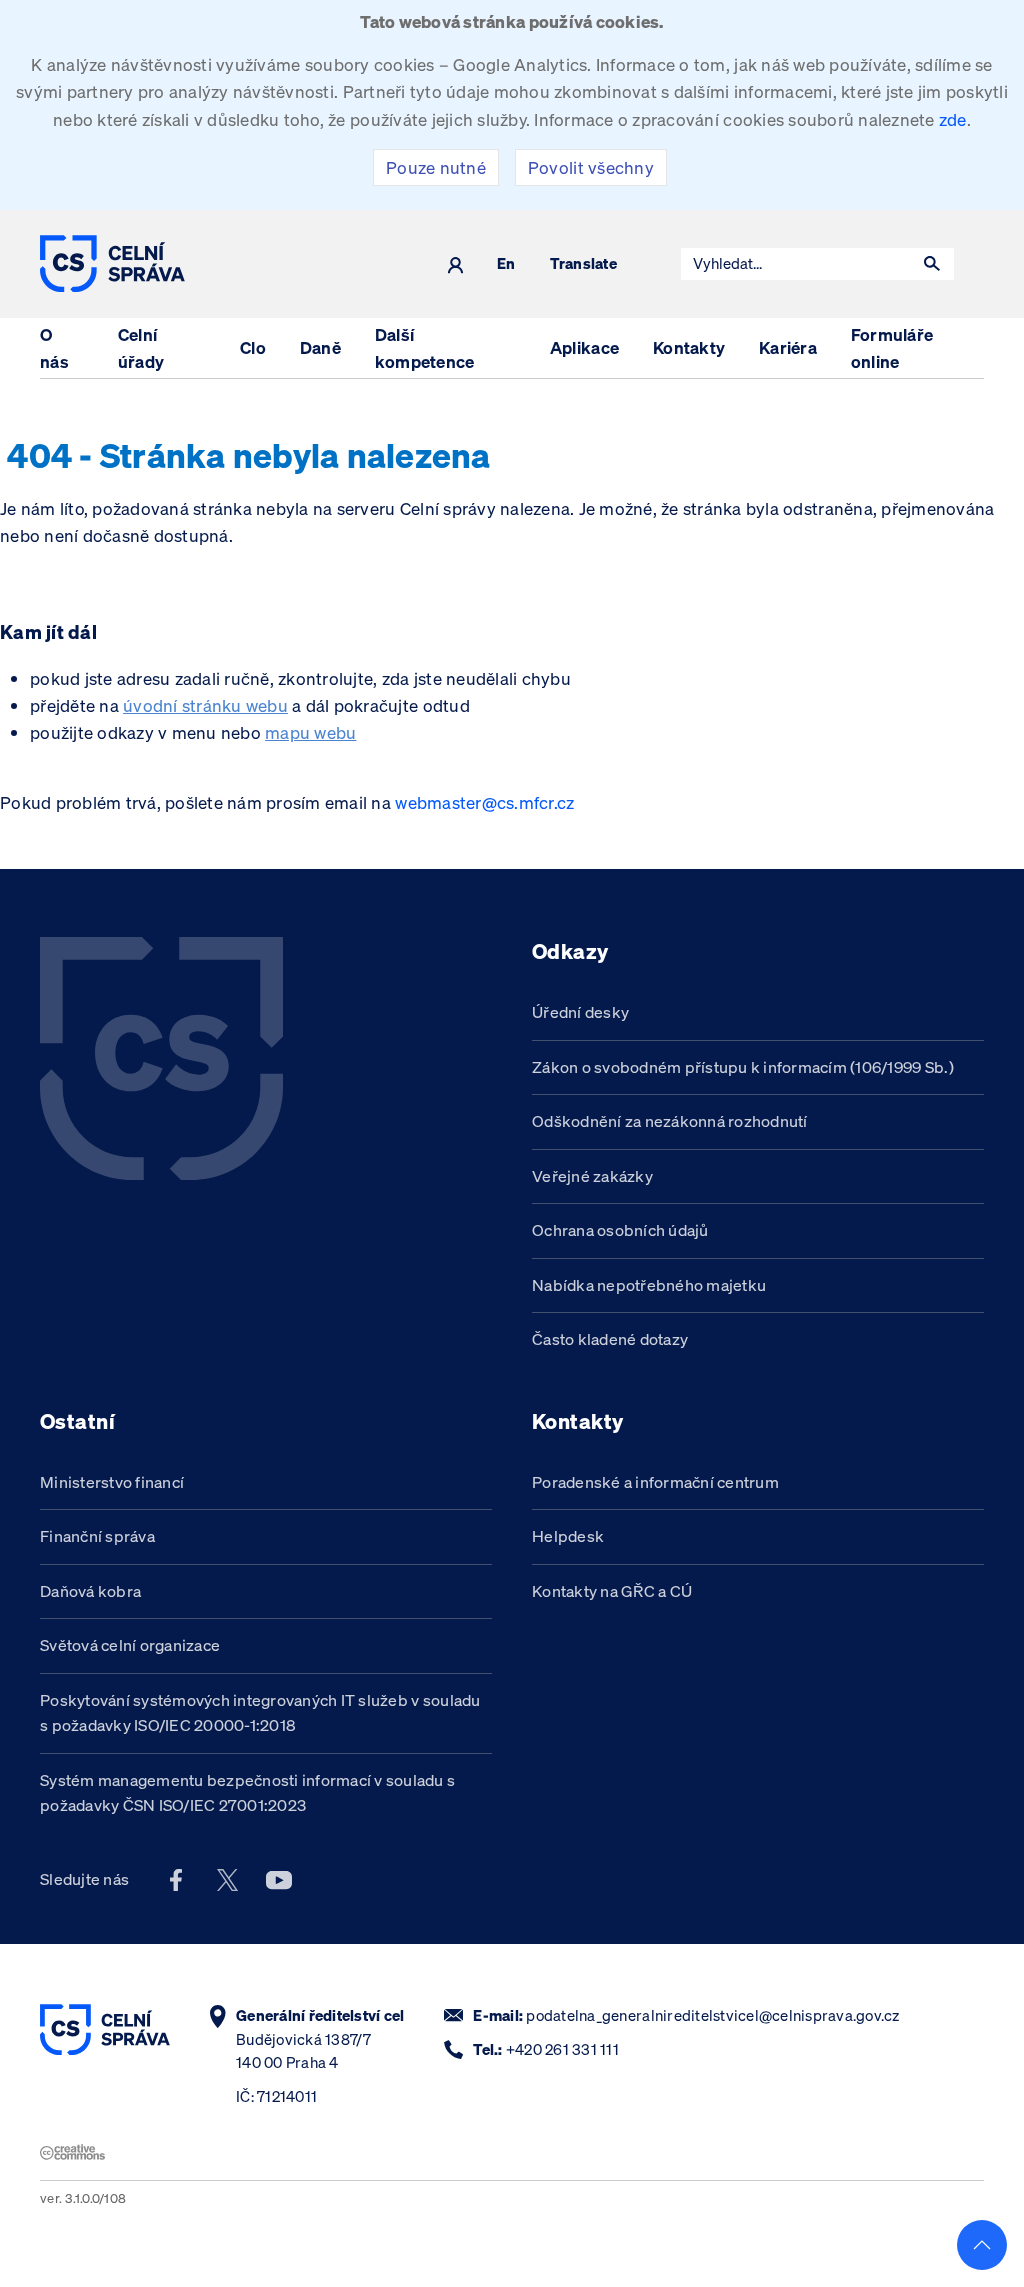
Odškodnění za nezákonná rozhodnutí (670, 1121)
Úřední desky (580, 1012)
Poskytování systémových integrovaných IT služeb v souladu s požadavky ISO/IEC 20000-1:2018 (260, 1713)
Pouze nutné (436, 167)
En (506, 264)
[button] (932, 264)
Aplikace (584, 347)
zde (953, 119)
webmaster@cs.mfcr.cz (484, 802)
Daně (320, 347)
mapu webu (310, 732)
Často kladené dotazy (610, 1339)
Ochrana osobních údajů (620, 1230)
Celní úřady (141, 348)
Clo (253, 347)
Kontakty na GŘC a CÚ (612, 1591)
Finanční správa (97, 1536)
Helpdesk (568, 1536)
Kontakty (689, 347)
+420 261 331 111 (562, 2049)
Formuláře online (892, 348)
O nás (54, 348)
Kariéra (788, 347)
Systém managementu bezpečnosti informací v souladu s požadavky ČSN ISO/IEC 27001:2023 (247, 1793)
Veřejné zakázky (592, 1176)
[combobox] (796, 264)
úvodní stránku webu (205, 705)
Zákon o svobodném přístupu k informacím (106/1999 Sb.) (743, 1067)
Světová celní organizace (130, 1645)
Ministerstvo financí (112, 1482)
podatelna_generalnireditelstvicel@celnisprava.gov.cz (712, 2015)
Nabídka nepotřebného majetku (649, 1285)
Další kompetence (425, 348)
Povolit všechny (591, 167)
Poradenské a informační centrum (655, 1482)
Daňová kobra (90, 1591)
